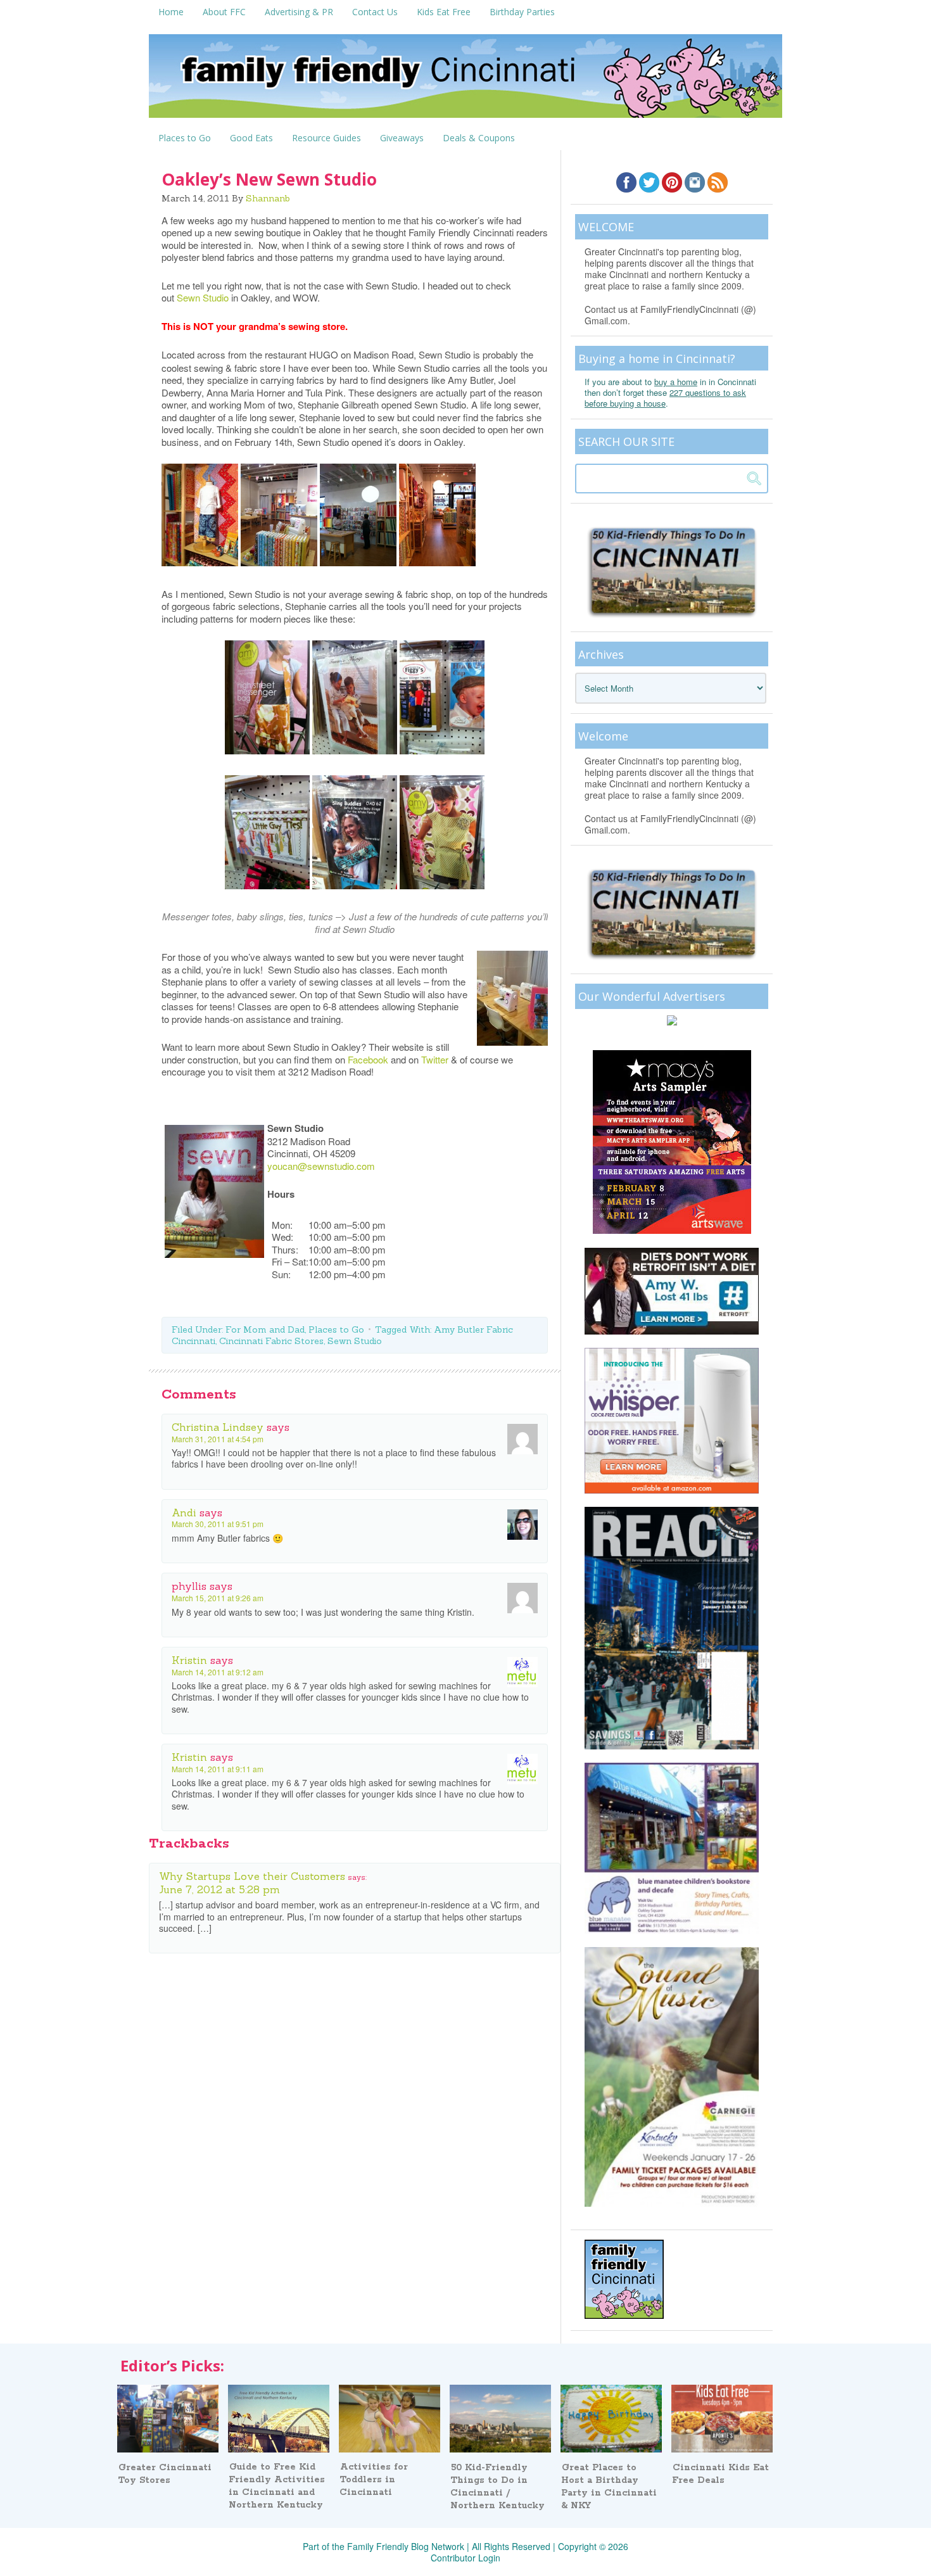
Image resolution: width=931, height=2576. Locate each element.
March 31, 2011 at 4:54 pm (218, 1439)
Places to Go (336, 1329)
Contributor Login (465, 2558)
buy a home (676, 382)
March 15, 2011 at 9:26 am (218, 1598)
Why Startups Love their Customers (252, 1876)
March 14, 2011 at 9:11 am (218, 1769)
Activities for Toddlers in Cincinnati (374, 2480)
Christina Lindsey (218, 1427)
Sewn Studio (203, 297)
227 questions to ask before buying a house (665, 398)
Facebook (368, 1059)
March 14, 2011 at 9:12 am (218, 1672)
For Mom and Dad (265, 1329)
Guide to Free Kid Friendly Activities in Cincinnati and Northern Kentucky (277, 2486)
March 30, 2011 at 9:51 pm (218, 1524)
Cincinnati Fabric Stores (271, 1341)
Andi (184, 1513)
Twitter (435, 1059)
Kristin (189, 1660)
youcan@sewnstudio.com (321, 1166)
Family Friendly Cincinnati (465, 80)
